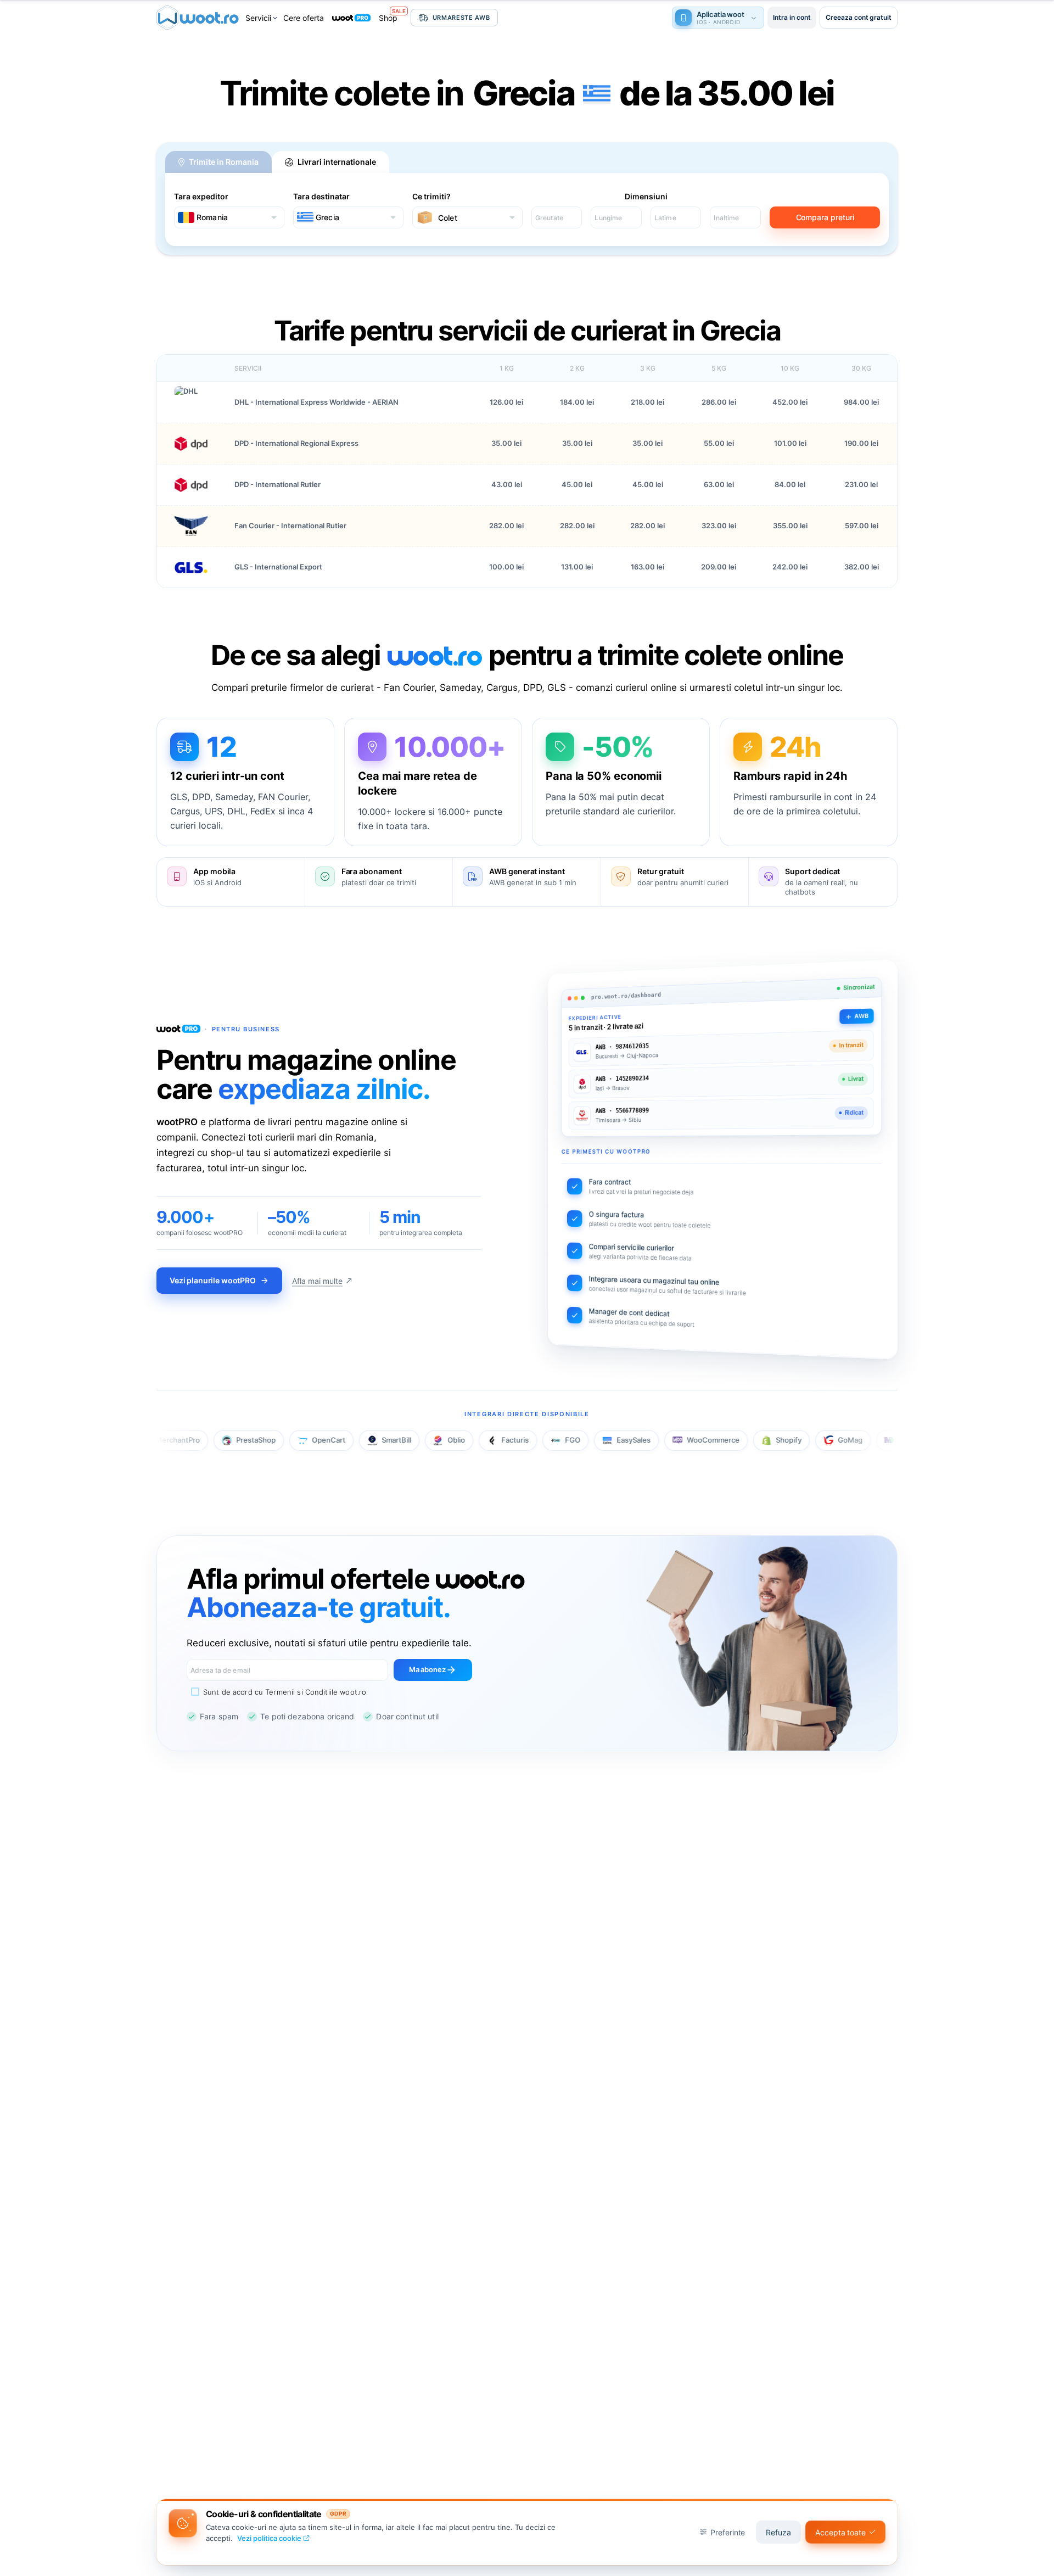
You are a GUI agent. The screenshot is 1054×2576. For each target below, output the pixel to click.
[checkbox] (276, 1692)
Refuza (778, 2532)
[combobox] (229, 217)
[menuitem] (262, 18)
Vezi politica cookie (269, 2538)
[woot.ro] (198, 18)
